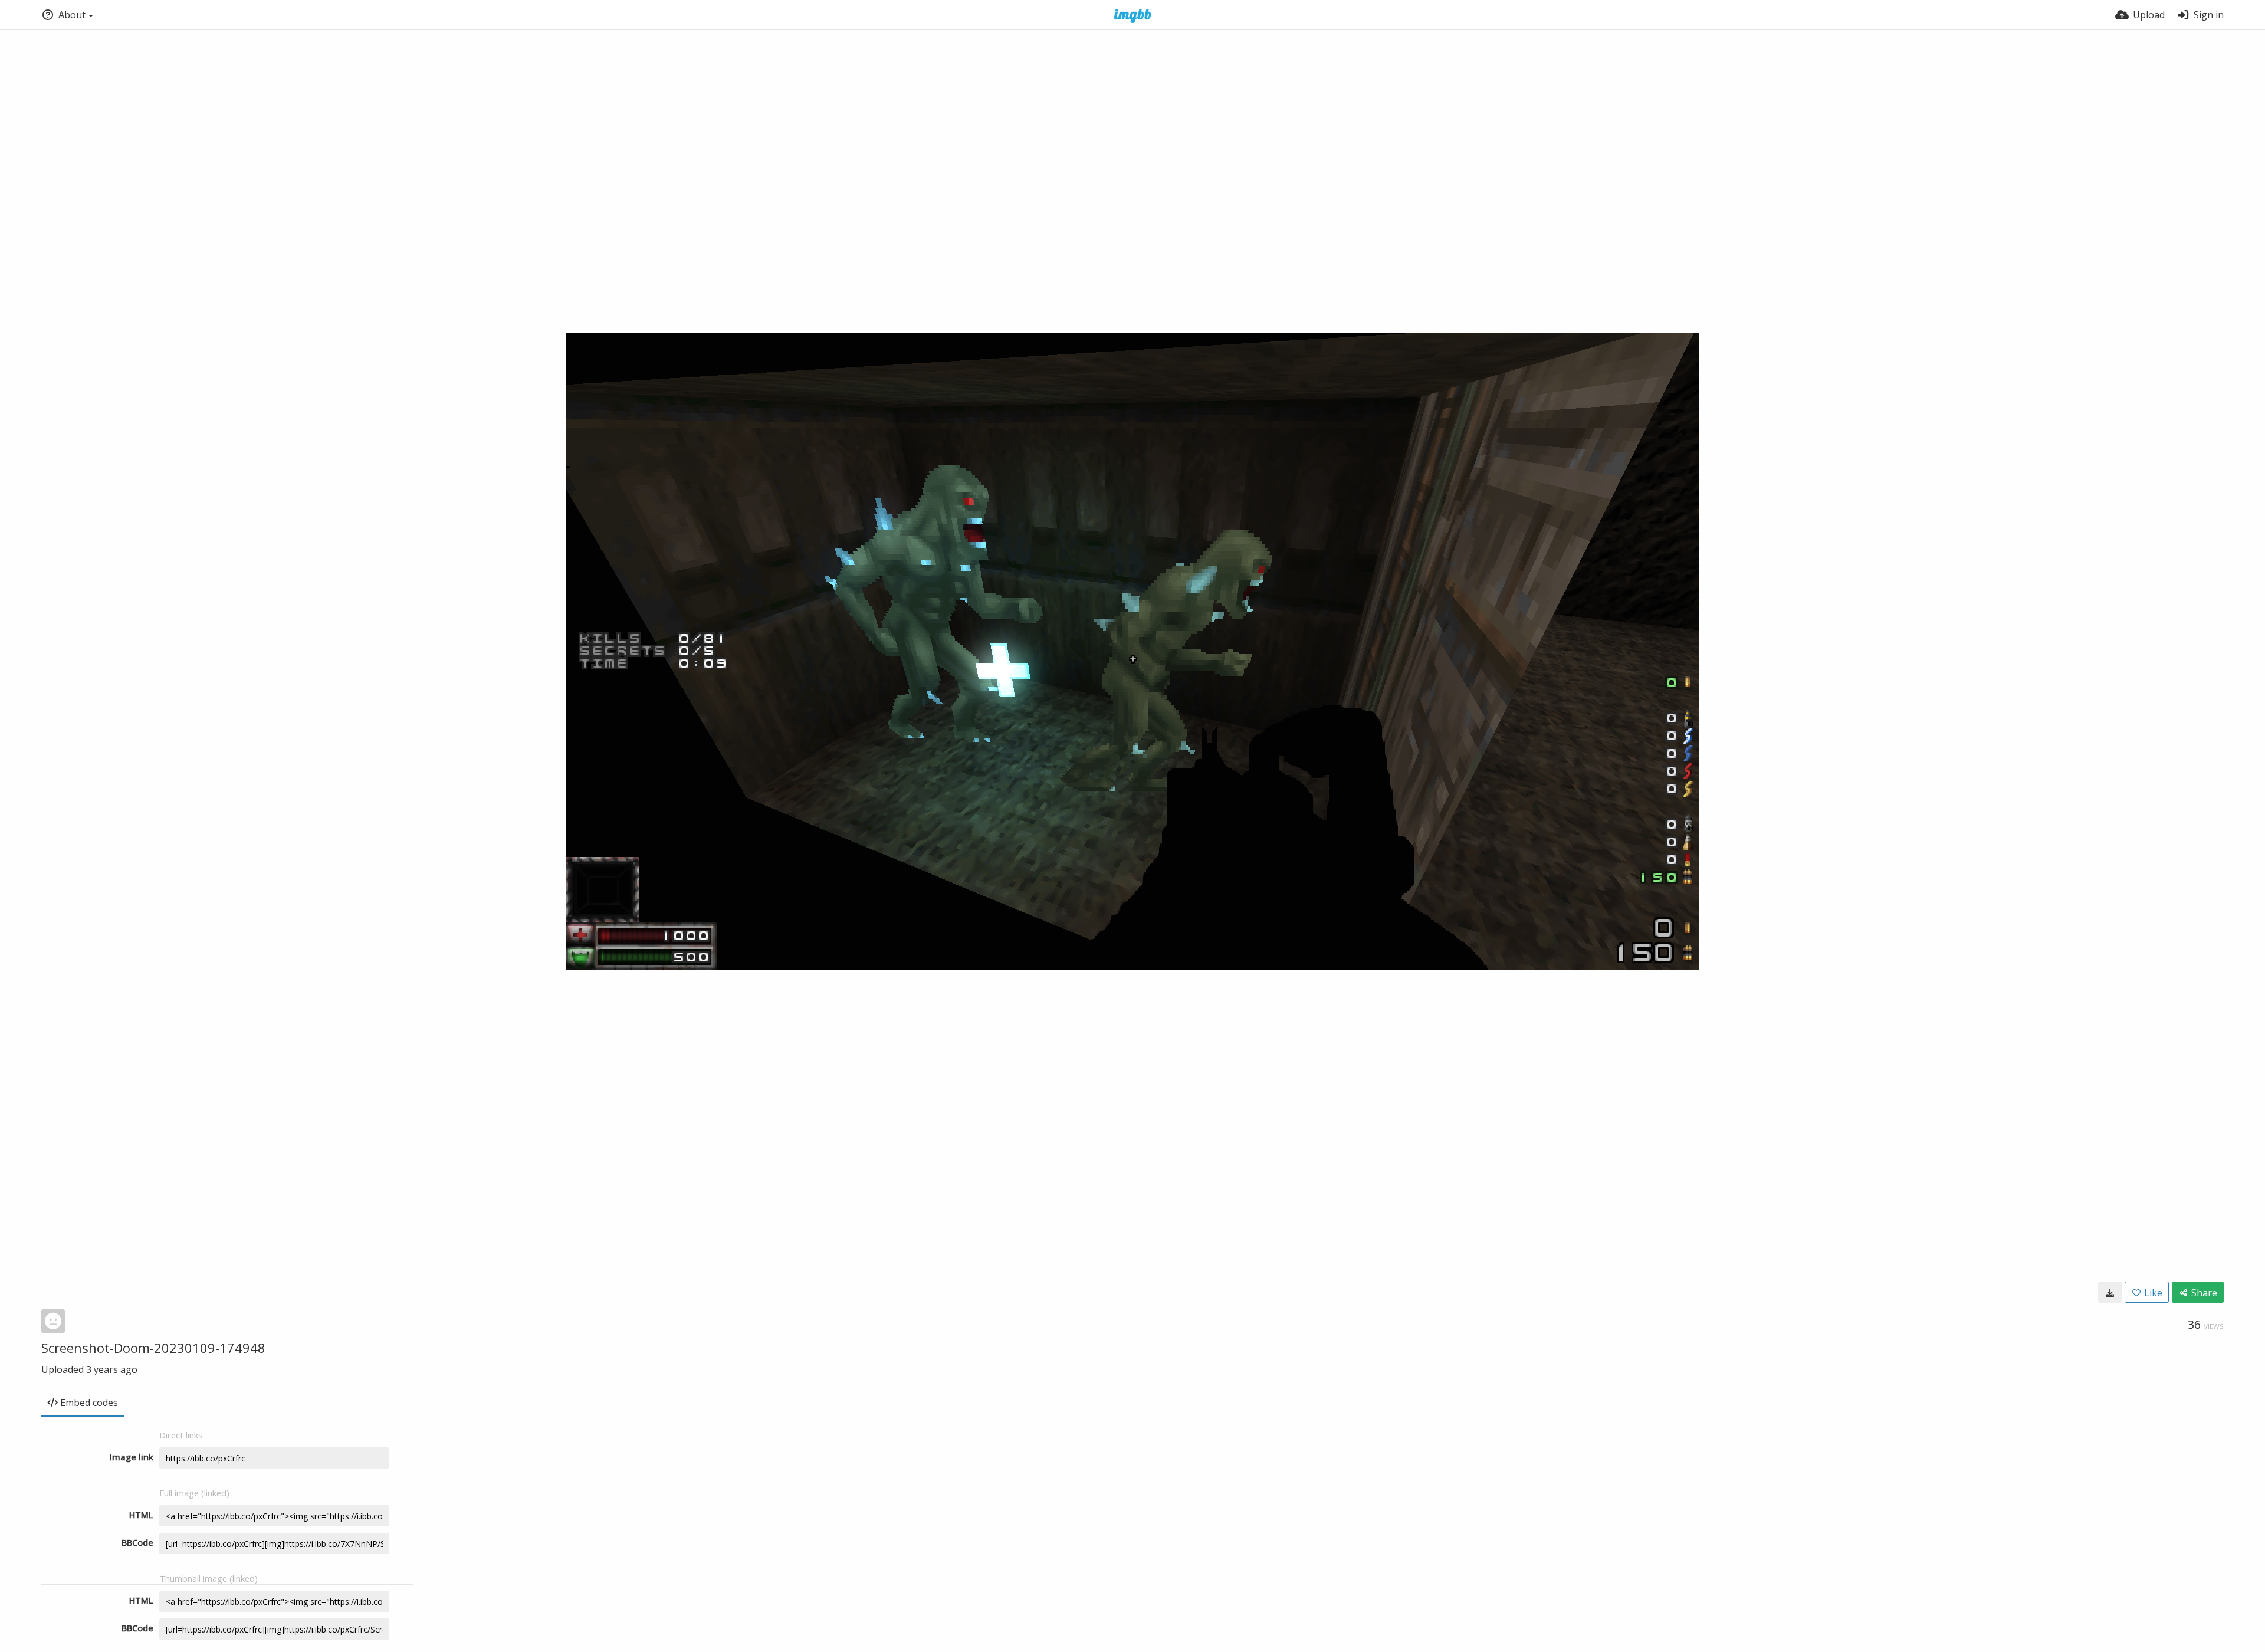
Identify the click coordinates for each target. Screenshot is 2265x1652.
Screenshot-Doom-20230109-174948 (153, 1348)
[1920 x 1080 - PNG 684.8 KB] (2110, 1292)
